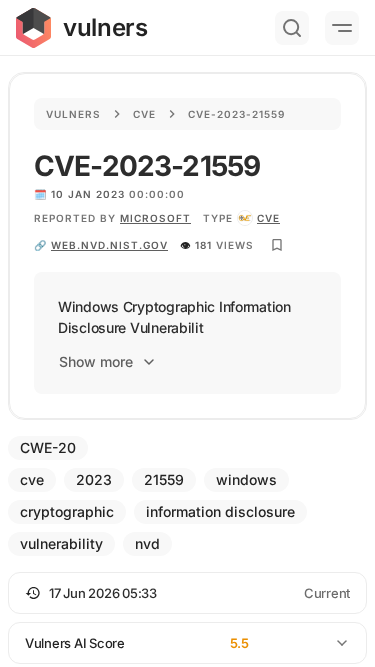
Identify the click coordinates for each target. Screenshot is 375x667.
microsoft (155, 218)
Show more (96, 361)
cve (268, 218)
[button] (187, 593)
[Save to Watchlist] (277, 245)
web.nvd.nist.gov (109, 245)
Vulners (73, 114)
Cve (144, 114)
